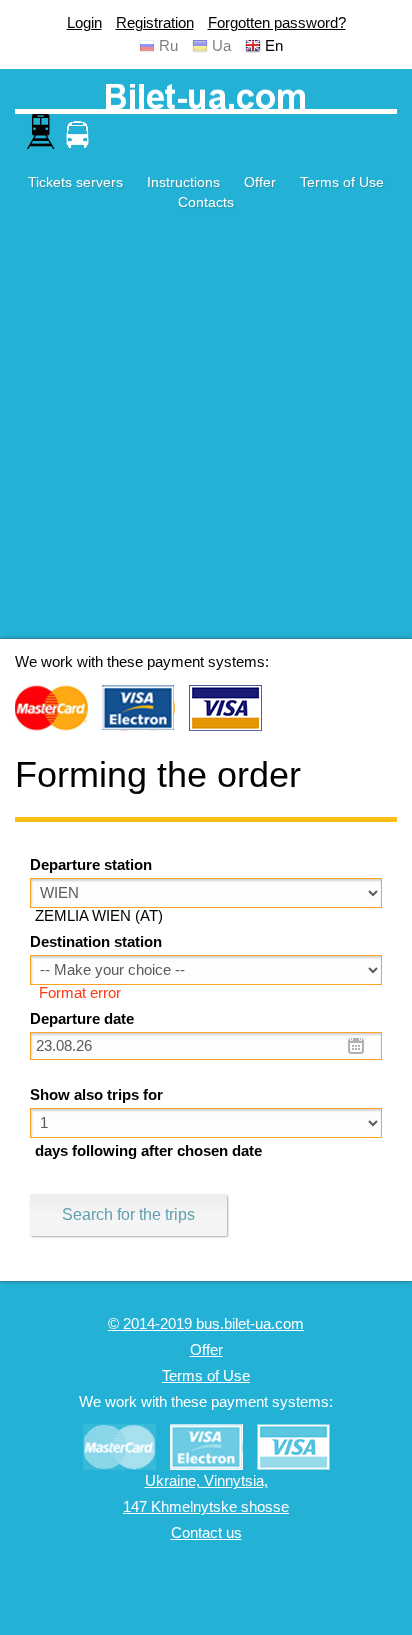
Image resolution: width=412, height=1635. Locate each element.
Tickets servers (75, 182)
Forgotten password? (277, 23)
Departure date (82, 1019)
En (274, 46)
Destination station (96, 942)
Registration (155, 23)
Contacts (206, 202)
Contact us (206, 1533)
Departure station (91, 865)
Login (84, 23)
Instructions (183, 182)
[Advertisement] (206, 433)
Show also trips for (96, 1095)
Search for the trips (128, 1214)
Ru (168, 46)
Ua (221, 46)
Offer (260, 182)
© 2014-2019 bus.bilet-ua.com (206, 1324)
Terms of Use (342, 182)
